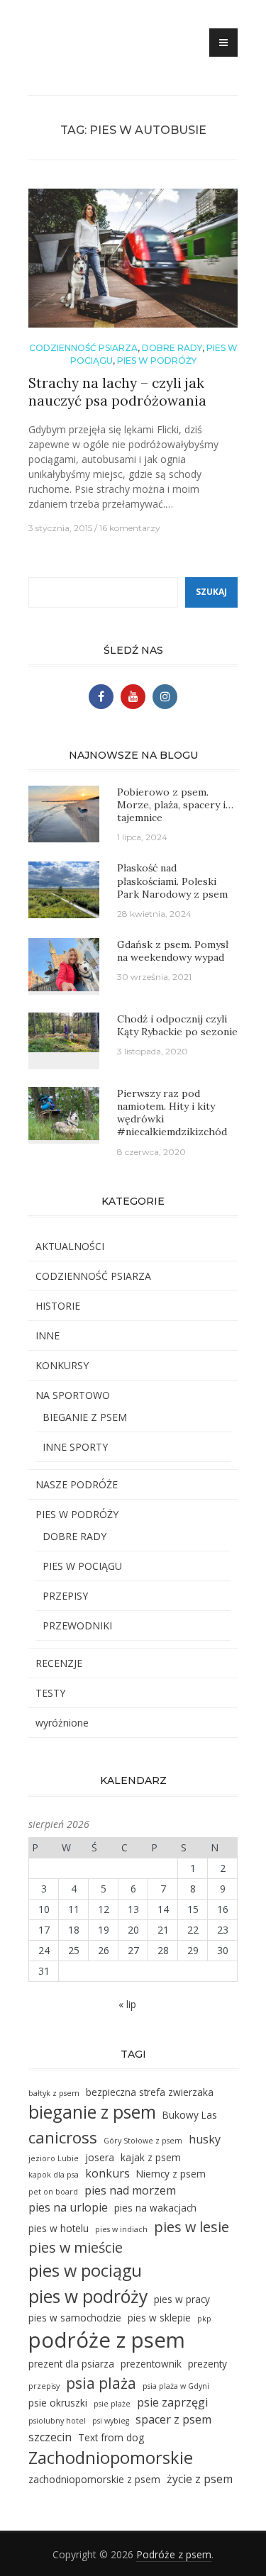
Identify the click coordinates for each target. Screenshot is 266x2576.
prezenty (207, 2364)
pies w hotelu (59, 2228)
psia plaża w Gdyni (176, 2386)
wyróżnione (62, 1723)
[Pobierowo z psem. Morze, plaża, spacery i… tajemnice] (64, 813)
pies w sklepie (159, 2318)
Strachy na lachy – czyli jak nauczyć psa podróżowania (117, 392)
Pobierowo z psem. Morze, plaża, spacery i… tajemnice (175, 805)
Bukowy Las (190, 2115)
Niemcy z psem (171, 2174)
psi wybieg (111, 2421)
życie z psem (200, 2479)
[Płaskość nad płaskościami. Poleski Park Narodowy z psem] (64, 889)
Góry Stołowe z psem (143, 2141)
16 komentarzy (130, 528)
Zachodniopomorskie (111, 2458)
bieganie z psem (92, 2112)
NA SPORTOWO (73, 1395)
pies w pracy (182, 2299)
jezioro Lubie (54, 2158)
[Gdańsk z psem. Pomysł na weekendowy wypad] (64, 963)
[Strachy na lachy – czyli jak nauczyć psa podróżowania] (133, 264)
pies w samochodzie (75, 2318)
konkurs (107, 2173)
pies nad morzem (130, 2190)
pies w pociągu (85, 2270)
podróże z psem (107, 2340)
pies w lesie (192, 2227)
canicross (63, 2137)
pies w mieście (76, 2247)
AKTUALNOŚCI (70, 1246)
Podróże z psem (174, 2554)
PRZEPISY (65, 1596)
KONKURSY (62, 1365)
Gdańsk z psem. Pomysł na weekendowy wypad (173, 951)
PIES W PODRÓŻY (157, 361)
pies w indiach (121, 2229)
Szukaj (211, 592)
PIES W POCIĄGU (82, 1566)
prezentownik (151, 2364)
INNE (48, 1336)
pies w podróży (88, 2296)
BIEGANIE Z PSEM (85, 1417)
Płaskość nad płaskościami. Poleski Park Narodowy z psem (172, 881)
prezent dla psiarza (71, 2364)
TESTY (50, 1693)
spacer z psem (173, 2419)
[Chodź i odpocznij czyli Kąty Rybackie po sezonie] (64, 1031)
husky (205, 2139)
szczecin (50, 2437)
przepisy (44, 2386)
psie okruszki (58, 2403)
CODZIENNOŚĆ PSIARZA (83, 348)
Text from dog (111, 2437)
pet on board (53, 2192)
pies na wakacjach (155, 2208)
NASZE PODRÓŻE (77, 1484)
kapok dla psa (54, 2175)
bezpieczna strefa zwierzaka (150, 2092)
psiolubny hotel (57, 2421)
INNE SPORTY (75, 1447)
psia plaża (101, 2383)
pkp (204, 2319)
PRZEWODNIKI (77, 1626)
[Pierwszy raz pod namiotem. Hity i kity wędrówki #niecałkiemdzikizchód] (64, 1112)
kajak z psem (151, 2157)
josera (100, 2157)
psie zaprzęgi (172, 2402)
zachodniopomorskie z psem (94, 2479)
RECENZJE (59, 1663)
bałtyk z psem (54, 2093)
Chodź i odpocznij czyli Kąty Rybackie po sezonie (177, 1025)
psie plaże (112, 2404)
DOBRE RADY (172, 348)
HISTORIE (58, 1306)
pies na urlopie (68, 2207)
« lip (127, 2004)
